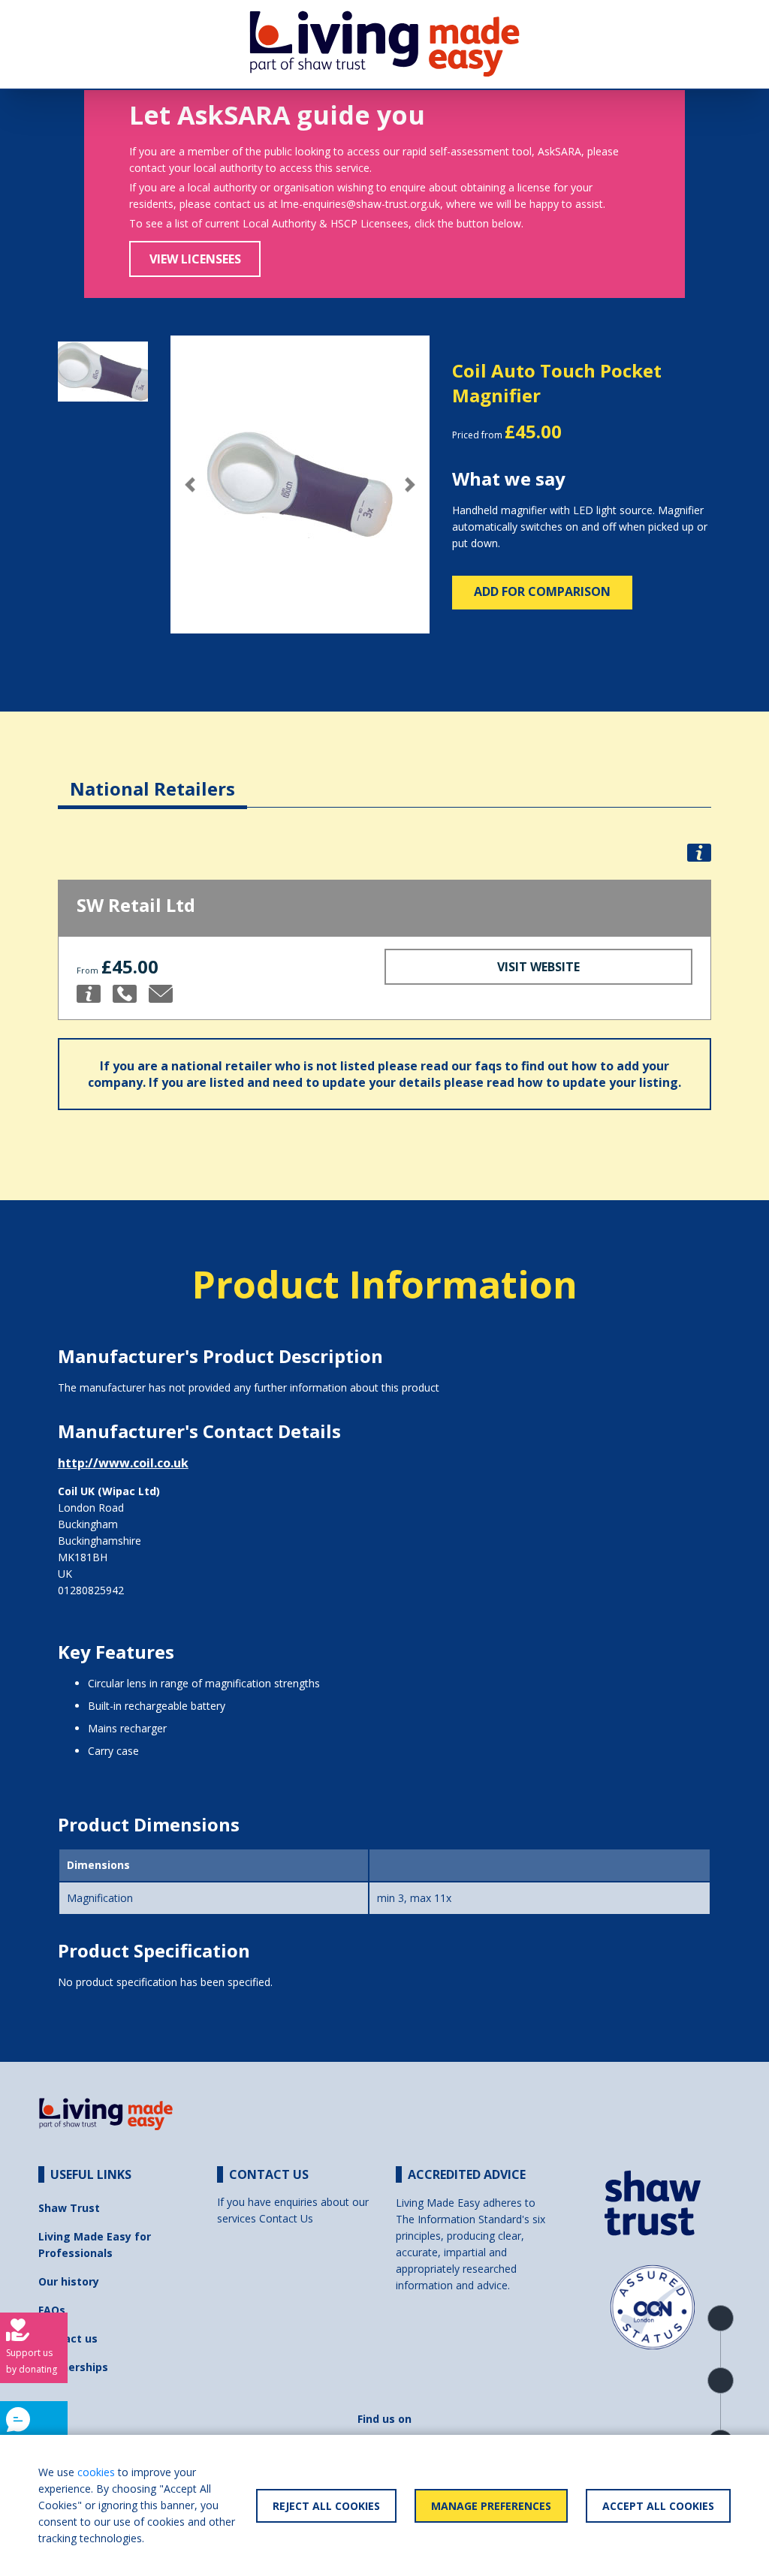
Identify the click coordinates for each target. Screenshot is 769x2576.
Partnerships (73, 2367)
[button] (190, 485)
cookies (96, 2472)
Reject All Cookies (326, 2506)
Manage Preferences (491, 2506)
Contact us (68, 2338)
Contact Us (286, 2218)
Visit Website (538, 967)
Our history (69, 2281)
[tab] (152, 777)
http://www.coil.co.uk (123, 1463)
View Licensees (195, 259)
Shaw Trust (69, 2208)
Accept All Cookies (658, 2506)
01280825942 (91, 1590)
